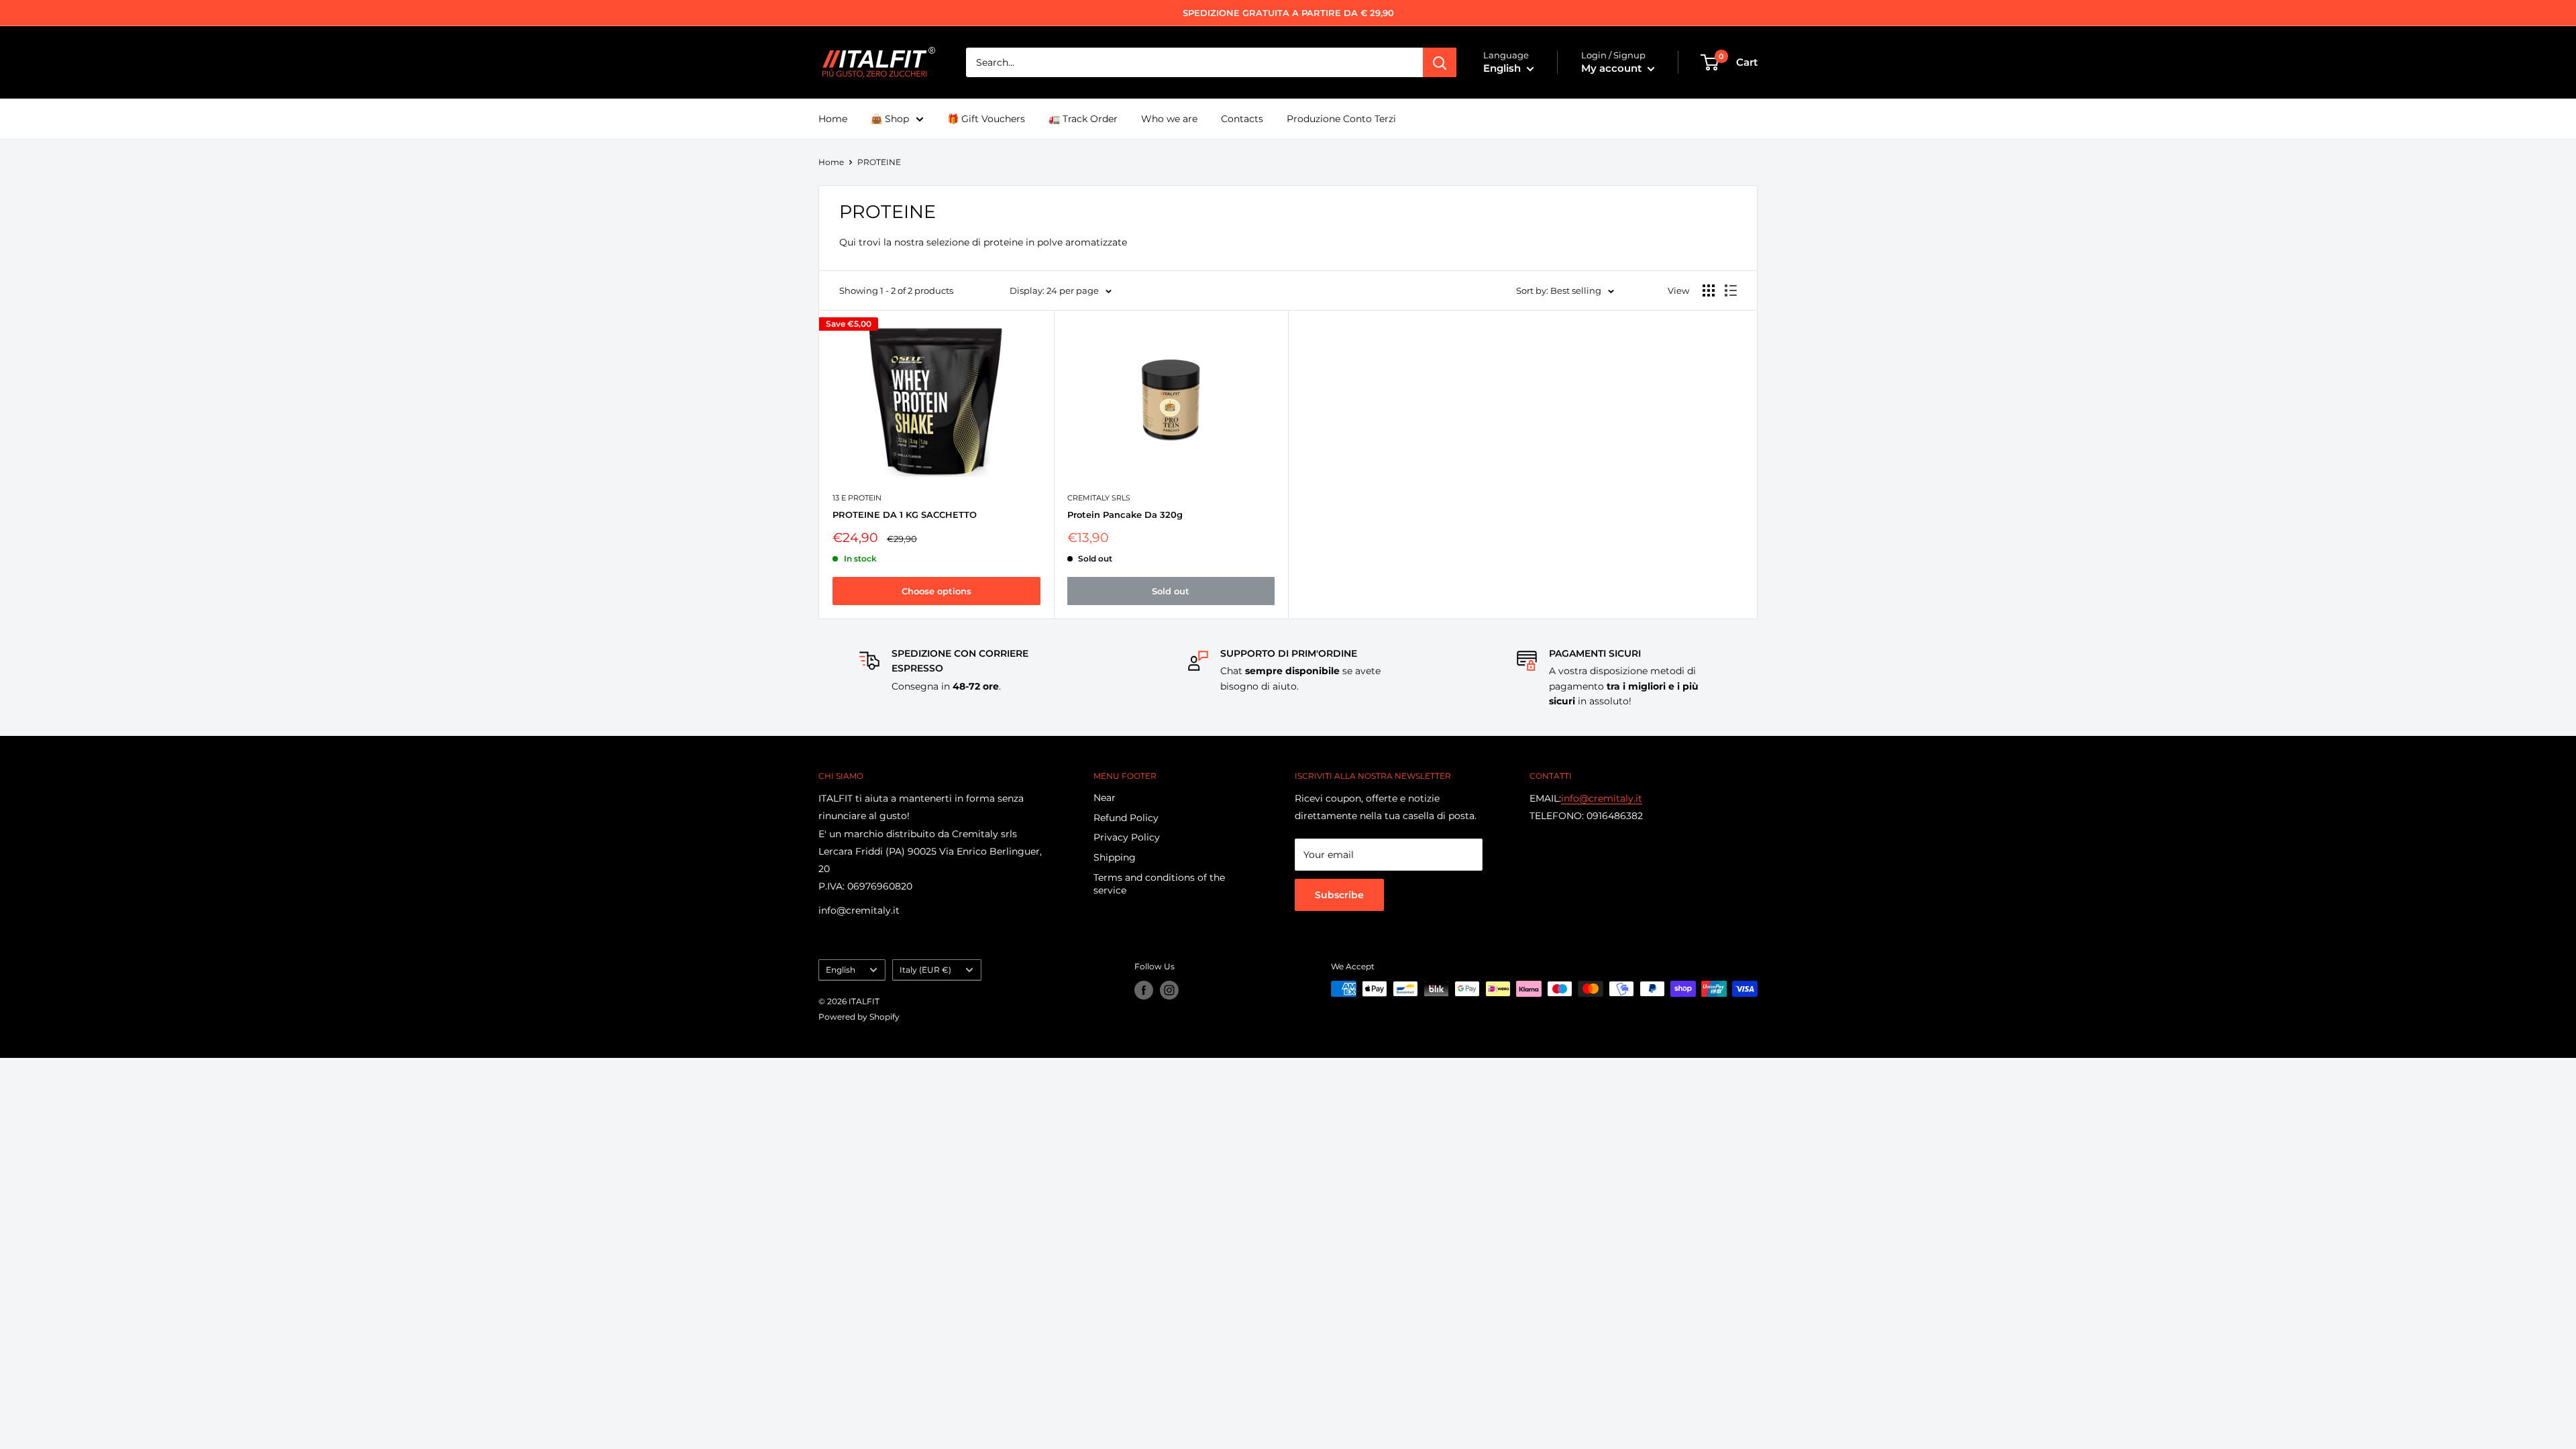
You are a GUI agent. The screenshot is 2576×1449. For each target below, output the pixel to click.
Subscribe (1339, 895)
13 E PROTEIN (857, 498)
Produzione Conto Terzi (1341, 119)
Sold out (1171, 591)
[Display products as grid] (1709, 290)
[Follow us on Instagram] (1169, 990)
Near (1105, 798)
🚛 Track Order (1083, 119)
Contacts (1242, 119)
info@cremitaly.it (1602, 798)
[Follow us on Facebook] (1144, 990)
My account (1613, 68)
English (841, 970)
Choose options (936, 591)
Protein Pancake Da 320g (1125, 515)
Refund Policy (1126, 818)
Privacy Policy (1127, 837)
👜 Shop (890, 119)
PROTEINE (879, 162)
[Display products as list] (1731, 290)
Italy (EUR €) (925, 970)
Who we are (1169, 119)
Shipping (1115, 857)
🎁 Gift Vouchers (986, 119)
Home (833, 119)
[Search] (1440, 62)
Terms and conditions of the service (1159, 884)
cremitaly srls (1099, 498)
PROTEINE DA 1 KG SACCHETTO (905, 515)
